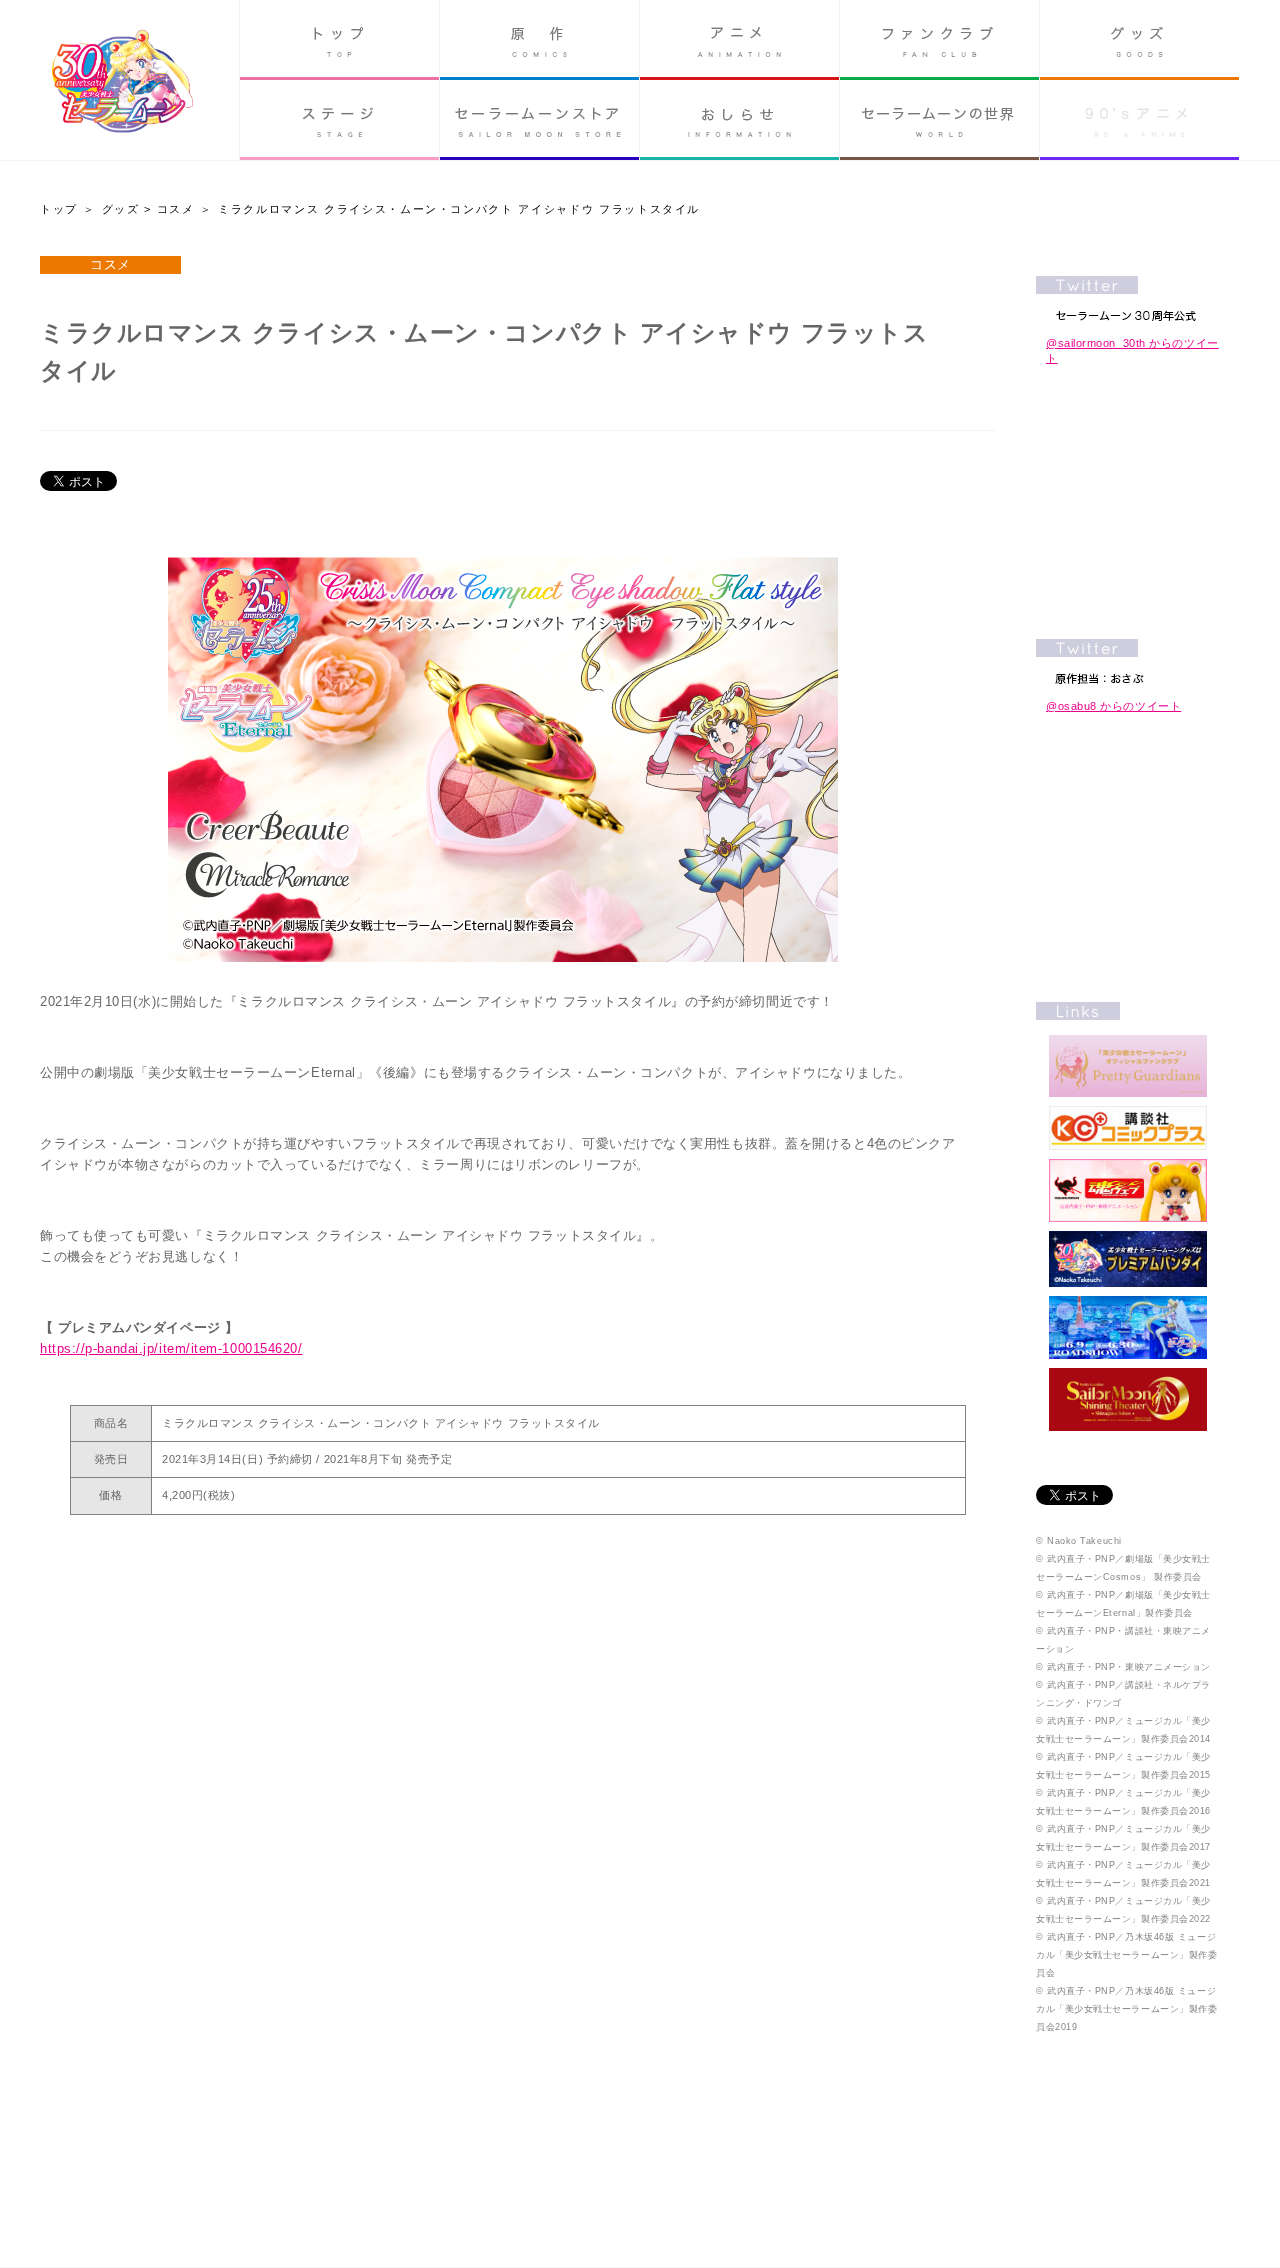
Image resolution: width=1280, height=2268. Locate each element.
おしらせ (739, 120)
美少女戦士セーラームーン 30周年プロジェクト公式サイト (122, 83)
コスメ (176, 209)
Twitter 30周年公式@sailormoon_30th (1128, 298)
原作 (539, 40)
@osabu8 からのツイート (1113, 706)
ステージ (339, 120)
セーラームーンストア (539, 120)
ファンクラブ (939, 40)
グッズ (1139, 40)
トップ (339, 40)
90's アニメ (1139, 120)
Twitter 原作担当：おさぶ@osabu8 (1128, 661)
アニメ (739, 40)
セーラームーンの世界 (939, 120)
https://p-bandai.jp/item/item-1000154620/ (171, 1348)
